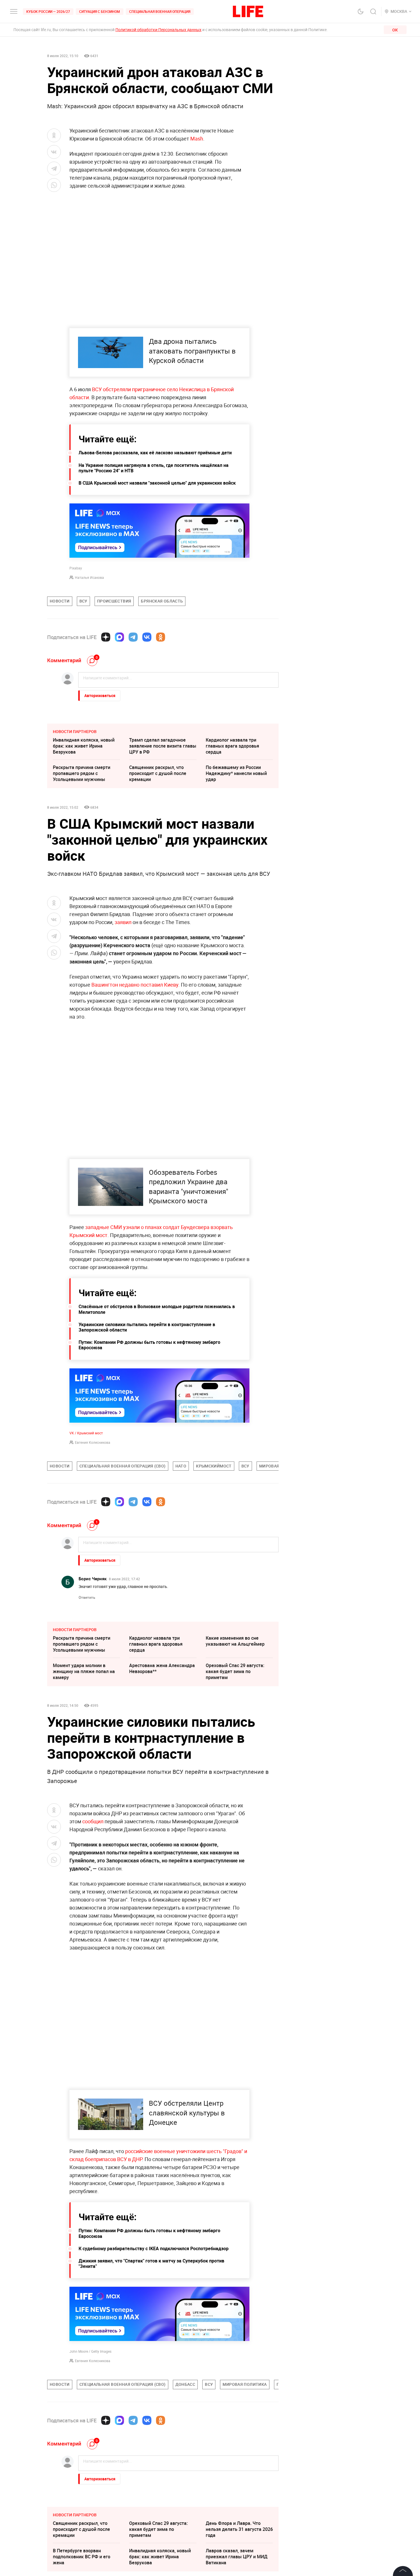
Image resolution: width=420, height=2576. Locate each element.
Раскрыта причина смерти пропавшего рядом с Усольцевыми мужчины (82, 773)
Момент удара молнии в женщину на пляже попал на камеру (84, 1671)
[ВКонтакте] (147, 637)
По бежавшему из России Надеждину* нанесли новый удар (236, 773)
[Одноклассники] (161, 637)
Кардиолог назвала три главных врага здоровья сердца (232, 746)
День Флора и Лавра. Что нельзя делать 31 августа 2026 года (239, 2529)
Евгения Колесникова (93, 1442)
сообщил (93, 1821)
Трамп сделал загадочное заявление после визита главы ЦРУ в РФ (163, 746)
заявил (123, 922)
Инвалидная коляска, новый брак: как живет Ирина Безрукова (84, 746)
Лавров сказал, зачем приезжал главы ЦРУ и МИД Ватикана (237, 2557)
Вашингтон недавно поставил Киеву (135, 985)
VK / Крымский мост (86, 1433)
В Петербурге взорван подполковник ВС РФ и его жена (82, 2557)
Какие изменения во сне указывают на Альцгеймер (235, 1641)
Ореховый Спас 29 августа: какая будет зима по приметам (235, 1671)
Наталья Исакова (89, 577)
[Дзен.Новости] (106, 637)
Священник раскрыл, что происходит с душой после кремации (158, 773)
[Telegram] (133, 637)
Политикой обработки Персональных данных (158, 30)
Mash (197, 138)
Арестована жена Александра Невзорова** (162, 1668)
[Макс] (119, 637)
